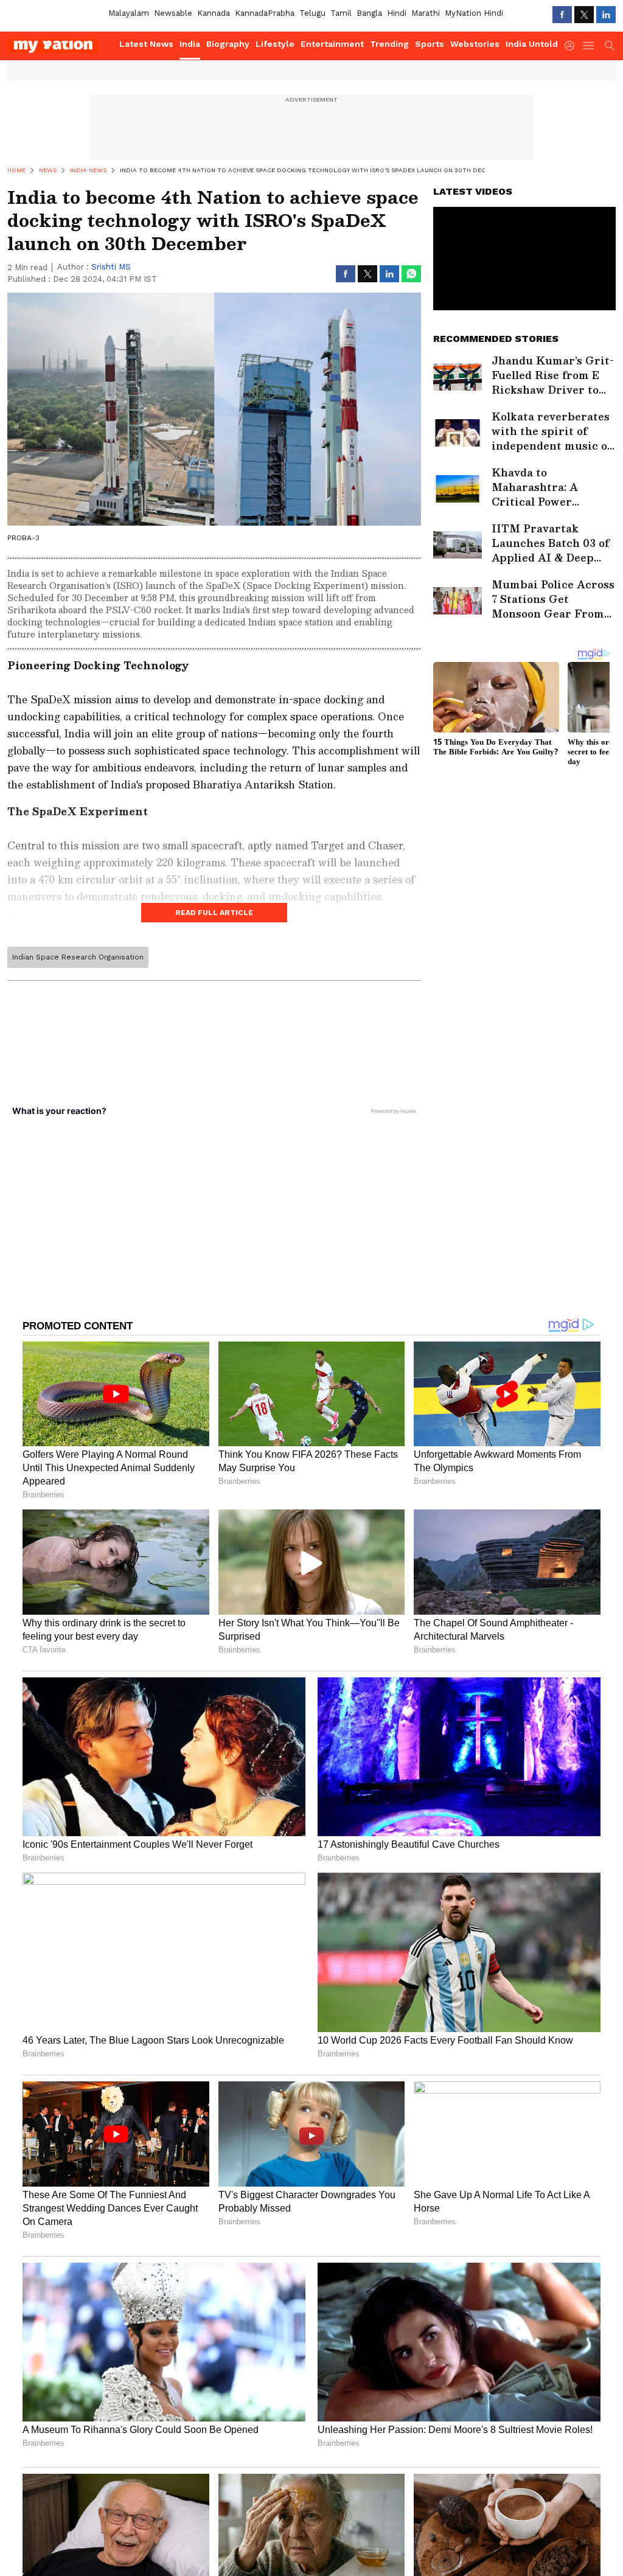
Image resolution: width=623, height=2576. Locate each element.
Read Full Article (214, 913)
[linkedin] (606, 15)
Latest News (146, 44)
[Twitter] (584, 15)
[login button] (573, 46)
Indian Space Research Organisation (78, 957)
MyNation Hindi (474, 13)
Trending (389, 44)
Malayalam (129, 13)
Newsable (173, 13)
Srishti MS (111, 267)
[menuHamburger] (589, 46)
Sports (430, 44)
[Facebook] (562, 15)
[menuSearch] (610, 46)
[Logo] (59, 46)
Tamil (341, 13)
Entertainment (332, 44)
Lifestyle (275, 44)
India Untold (532, 44)
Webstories (475, 44)
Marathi (426, 13)
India (190, 44)
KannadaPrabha (265, 13)
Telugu (312, 13)
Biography (228, 44)
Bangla (369, 13)
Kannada (214, 13)
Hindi (397, 13)
